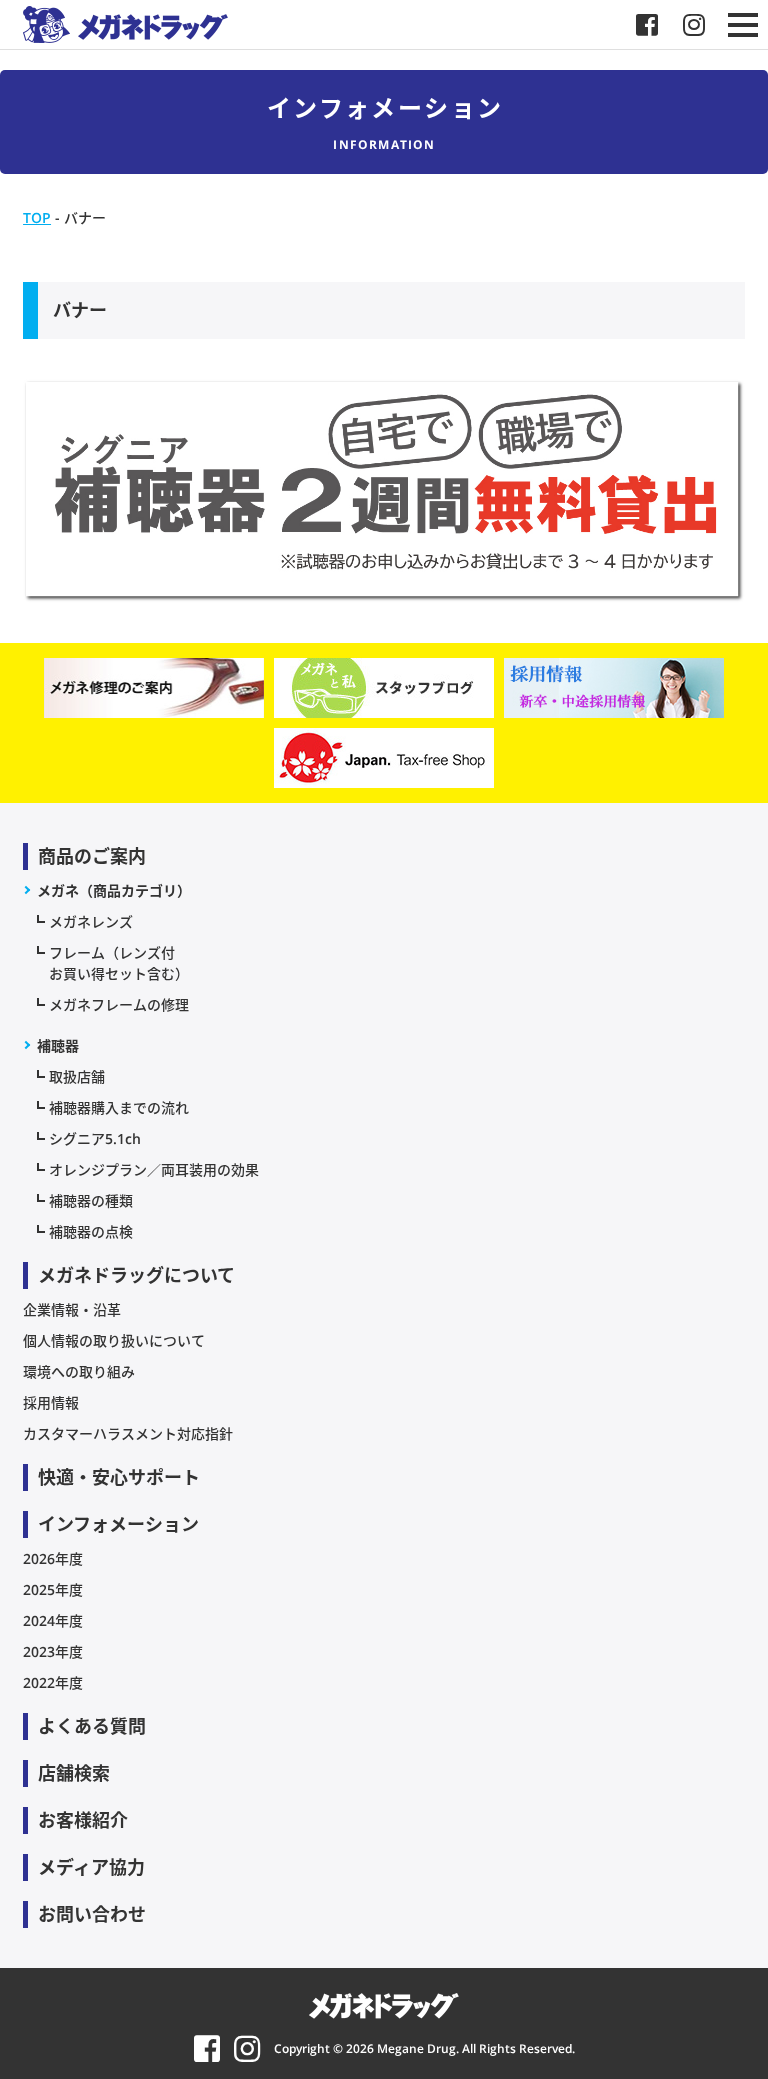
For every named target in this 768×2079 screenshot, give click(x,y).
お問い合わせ (92, 1914)
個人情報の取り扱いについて (114, 1340)
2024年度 (53, 1620)
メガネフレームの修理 (119, 1004)
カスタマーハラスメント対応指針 (128, 1433)
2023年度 (53, 1651)
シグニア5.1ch (95, 1138)
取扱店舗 (77, 1076)
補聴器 (58, 1045)
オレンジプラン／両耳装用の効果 (154, 1169)
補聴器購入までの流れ (119, 1107)
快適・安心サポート (119, 1477)
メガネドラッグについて (136, 1275)
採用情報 (51, 1402)
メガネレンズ (91, 921)
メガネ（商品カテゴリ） (114, 890)
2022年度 (53, 1682)
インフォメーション (118, 1524)
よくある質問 (92, 1726)
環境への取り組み (79, 1371)
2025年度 (53, 1589)
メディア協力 (91, 1867)
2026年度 (53, 1558)
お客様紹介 (83, 1820)
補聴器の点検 (91, 1231)
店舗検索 (74, 1773)
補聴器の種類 (91, 1200)
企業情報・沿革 (72, 1309)
